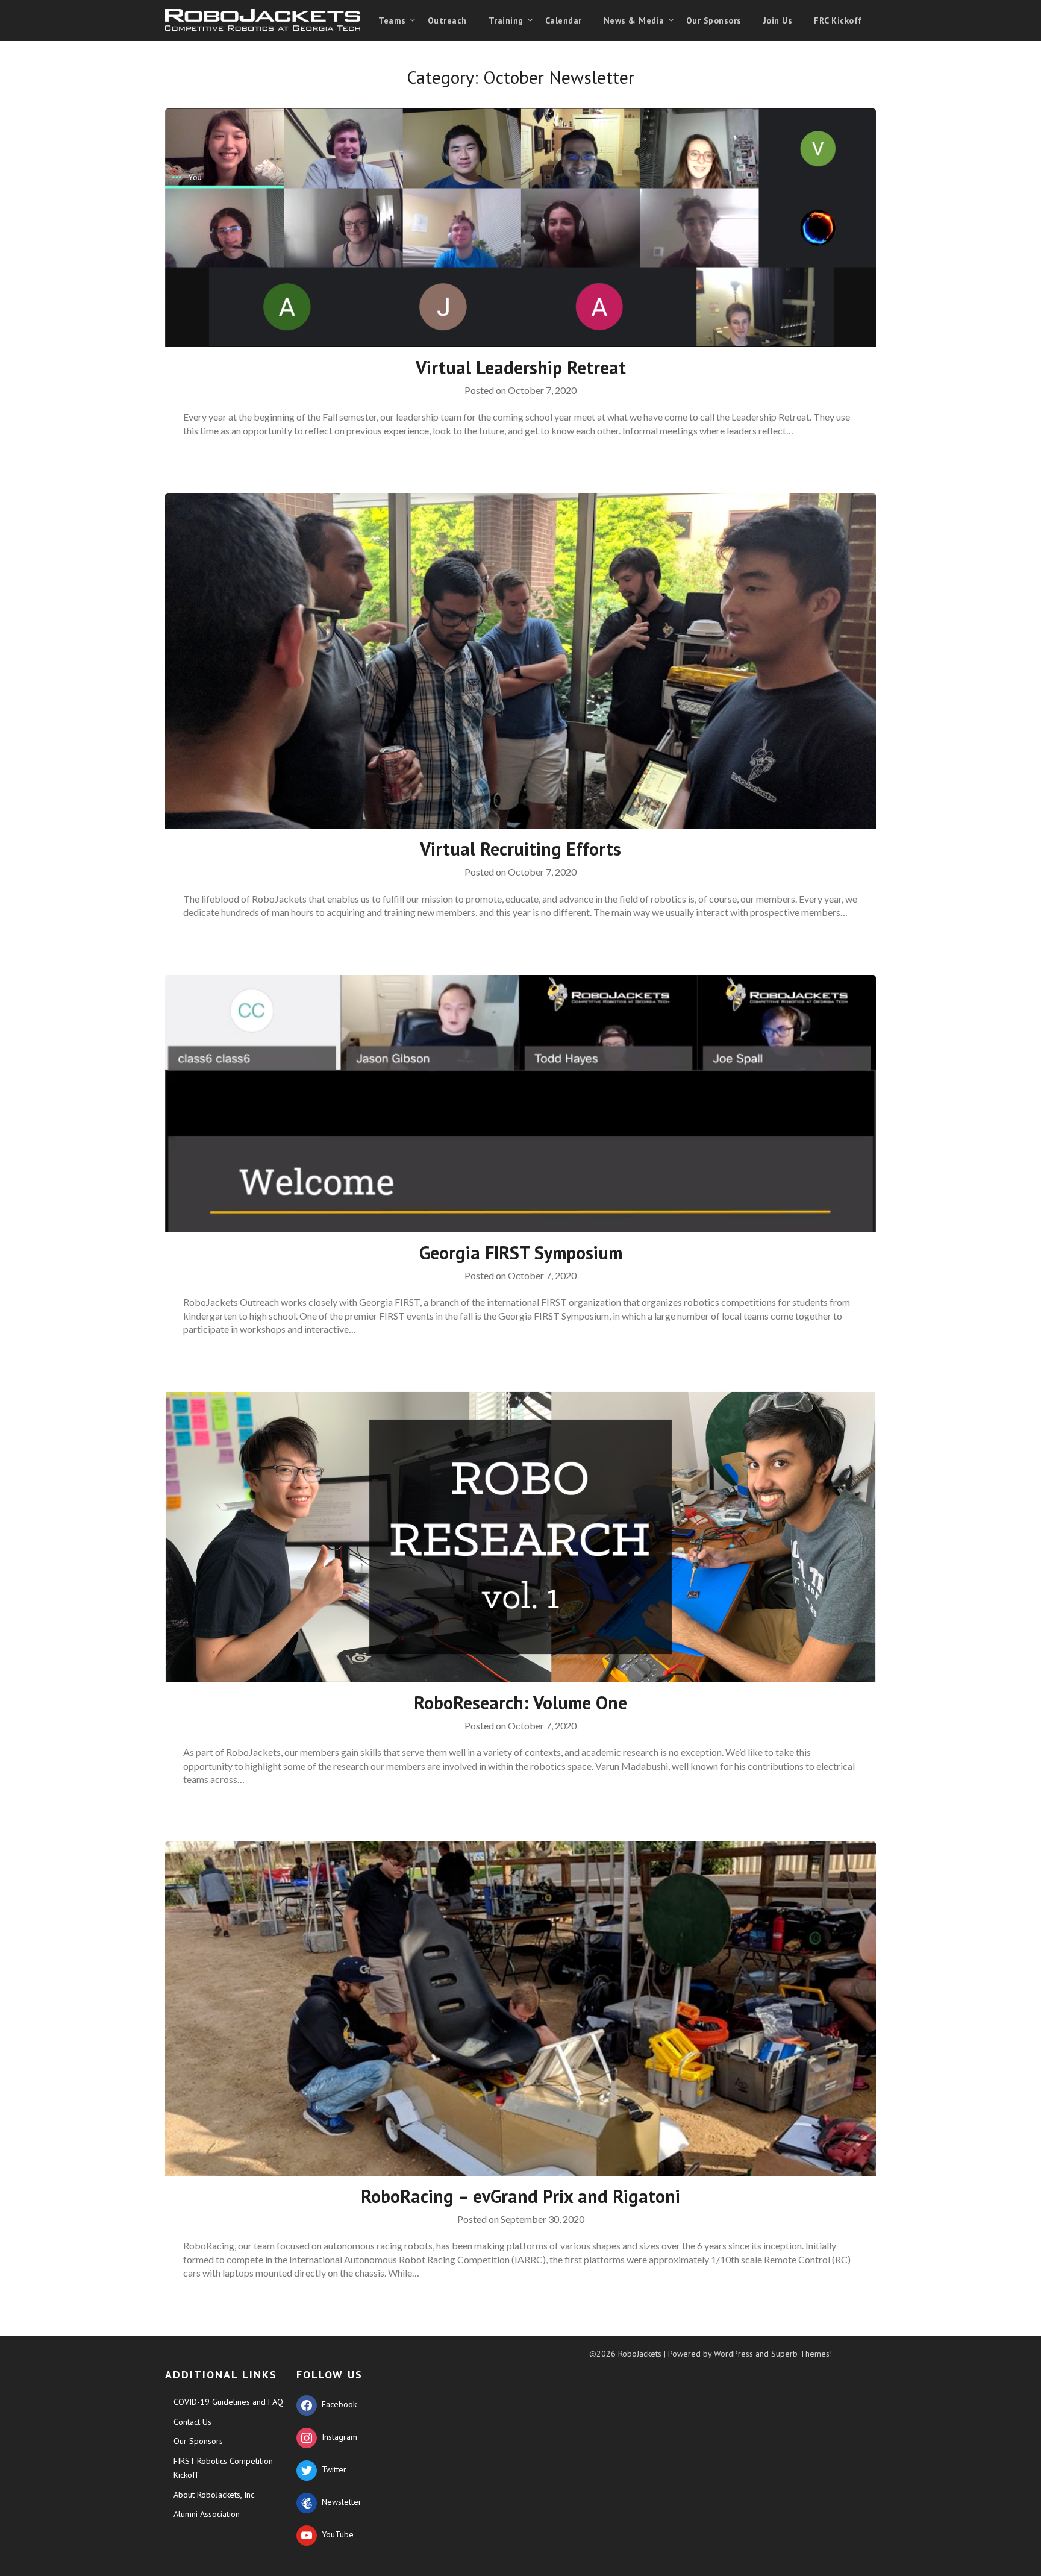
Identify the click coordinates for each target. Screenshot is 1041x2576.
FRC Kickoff (838, 20)
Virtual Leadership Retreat (521, 367)
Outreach (447, 20)
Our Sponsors (714, 20)
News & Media (634, 20)
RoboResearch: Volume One (520, 1703)
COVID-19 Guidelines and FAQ (228, 2402)
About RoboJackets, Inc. (215, 2495)
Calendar (564, 20)
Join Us (778, 20)
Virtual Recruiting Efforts (520, 849)
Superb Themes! (802, 2354)
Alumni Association (207, 2514)
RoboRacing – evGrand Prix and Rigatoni (520, 2196)
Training (506, 20)
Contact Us (192, 2422)
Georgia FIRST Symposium (521, 1252)
